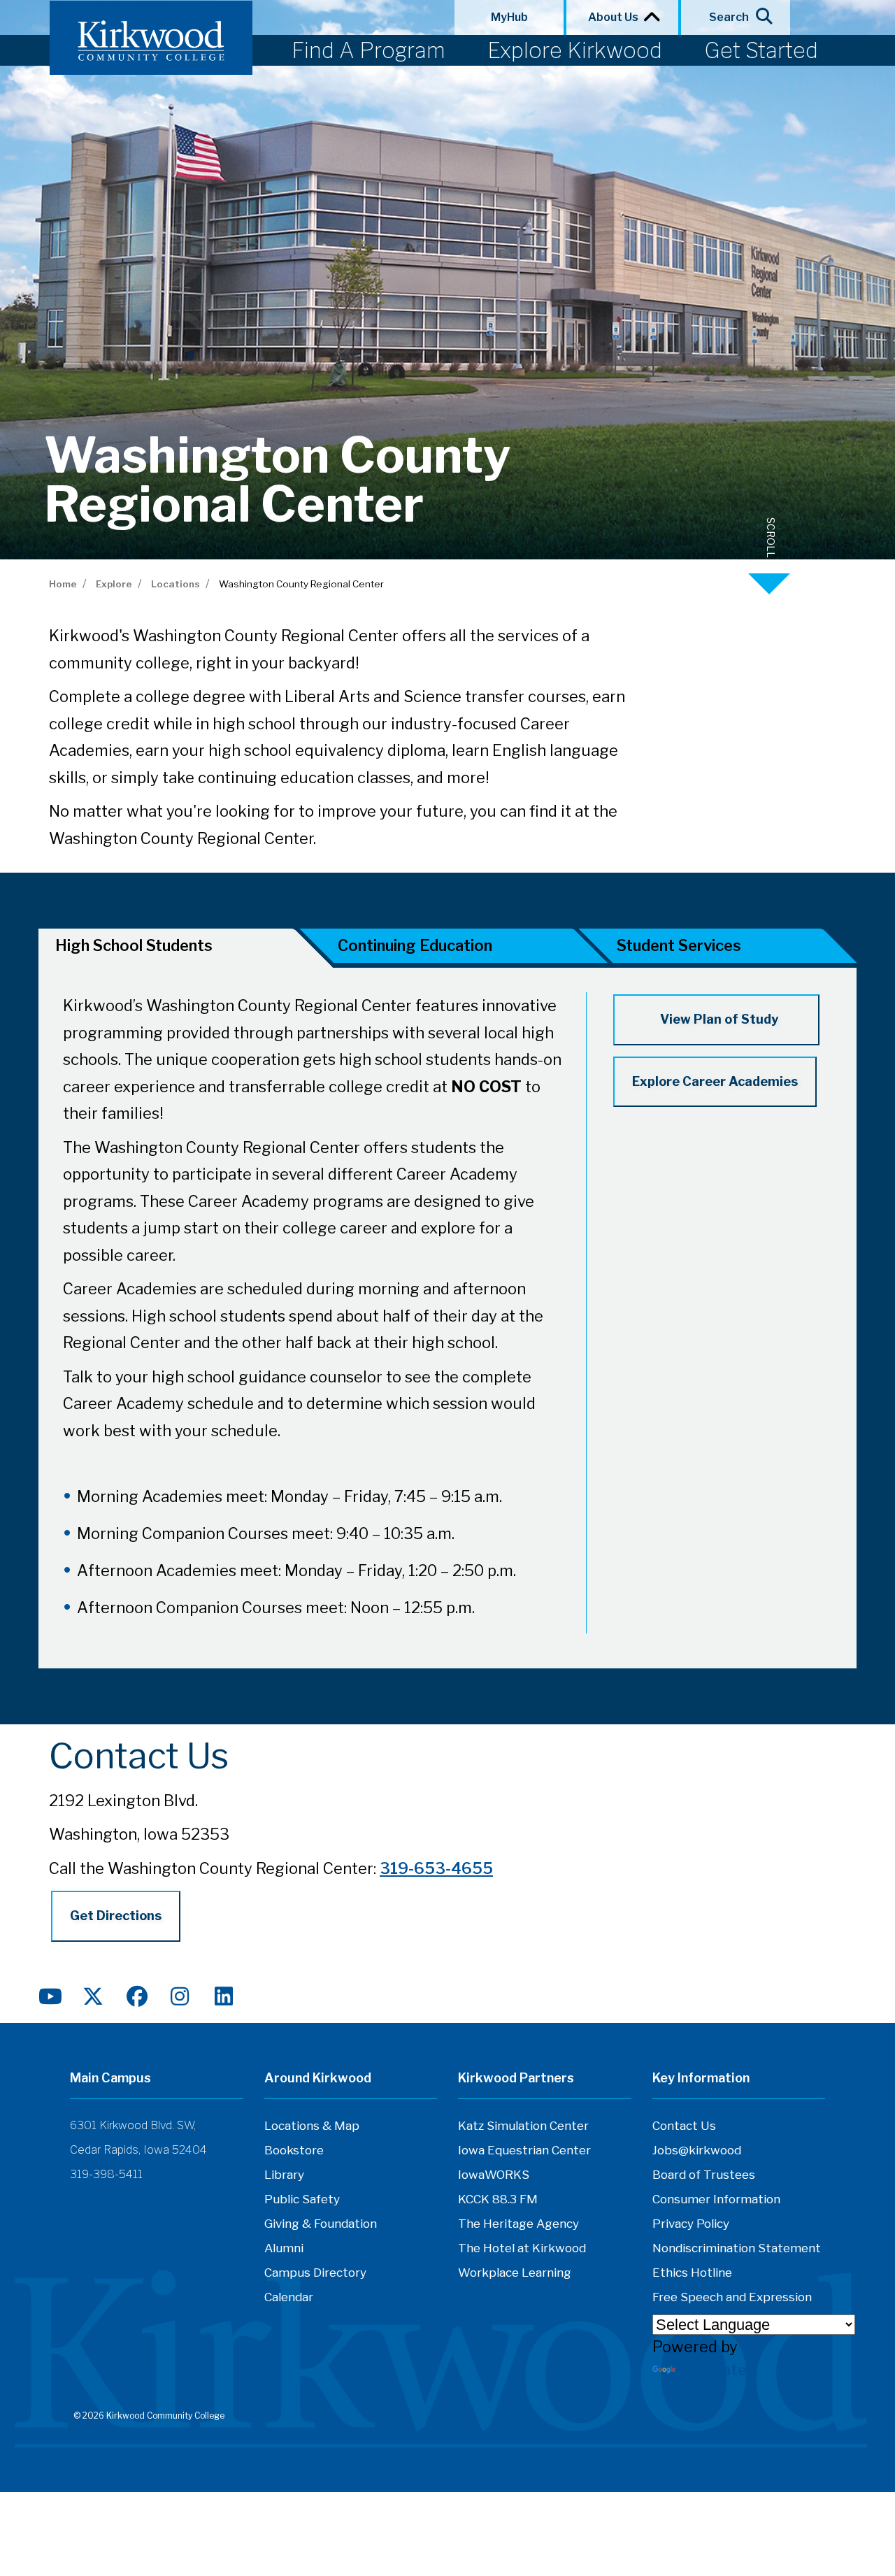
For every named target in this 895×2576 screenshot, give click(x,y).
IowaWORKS (494, 2175)
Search (729, 17)
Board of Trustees (704, 2175)
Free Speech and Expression (732, 2297)
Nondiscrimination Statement (737, 2248)
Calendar (289, 2297)
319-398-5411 (106, 2174)
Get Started (761, 50)
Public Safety (302, 2199)
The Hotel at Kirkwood (522, 2248)
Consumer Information (716, 2199)
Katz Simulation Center (523, 2126)
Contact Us (684, 2126)
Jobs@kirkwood (697, 2150)
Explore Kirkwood (575, 50)
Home (63, 584)
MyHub (509, 17)
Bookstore (294, 2150)
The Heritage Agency (518, 2224)
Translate (713, 2370)
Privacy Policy (691, 2224)
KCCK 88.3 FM (498, 2199)
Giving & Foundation (321, 2224)
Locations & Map (312, 2126)
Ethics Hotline (692, 2273)
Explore (114, 584)
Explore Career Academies (715, 1081)
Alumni (284, 2248)
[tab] (453, 949)
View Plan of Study (716, 1019)
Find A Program (368, 50)
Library (284, 2175)
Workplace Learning (515, 2273)
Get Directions (116, 1916)
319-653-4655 (436, 1868)
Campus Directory (315, 2273)
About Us (615, 17)
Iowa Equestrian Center (524, 2150)
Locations (176, 584)
